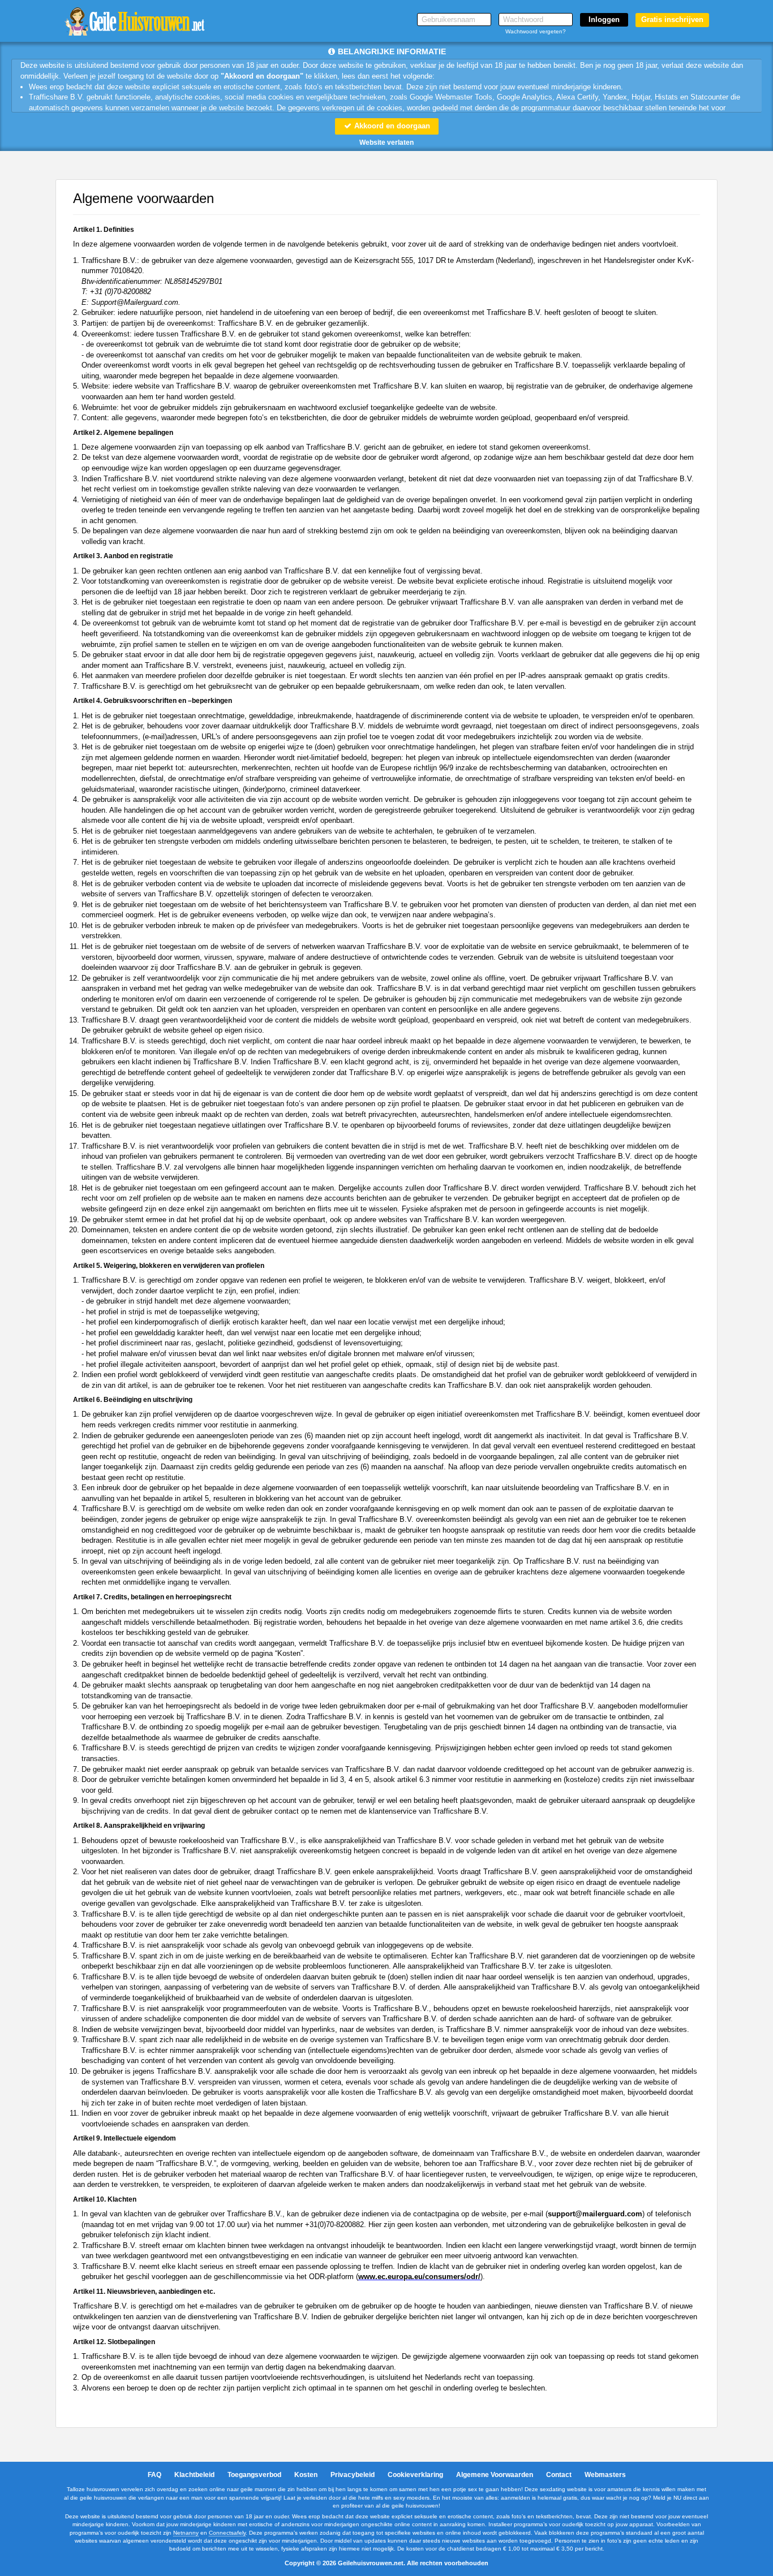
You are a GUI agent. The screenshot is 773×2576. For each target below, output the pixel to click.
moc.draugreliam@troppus (595, 2214)
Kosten (306, 2475)
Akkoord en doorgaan (391, 126)
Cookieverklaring (415, 2475)
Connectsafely (227, 2533)
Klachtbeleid (194, 2475)
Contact (559, 2475)
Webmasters (605, 2475)
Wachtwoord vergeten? (536, 31)
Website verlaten (386, 143)
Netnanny (186, 2533)
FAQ (154, 2475)
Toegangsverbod (254, 2475)
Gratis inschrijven (672, 20)
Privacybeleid (353, 2475)
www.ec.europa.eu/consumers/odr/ (419, 2277)
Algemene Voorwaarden (495, 2475)
